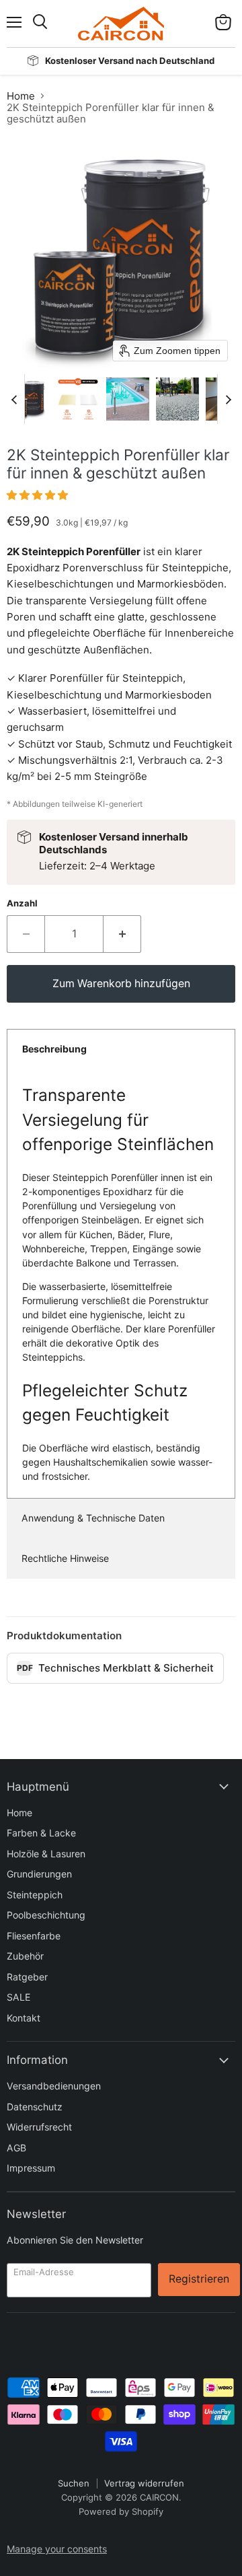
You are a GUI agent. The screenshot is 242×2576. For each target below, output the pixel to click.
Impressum (31, 2168)
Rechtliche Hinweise (65, 1558)
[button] (28, 399)
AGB (16, 2148)
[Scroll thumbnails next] (228, 399)
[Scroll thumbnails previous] (14, 399)
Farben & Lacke (41, 1833)
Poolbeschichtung (46, 1915)
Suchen (74, 2483)
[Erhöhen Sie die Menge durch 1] (122, 934)
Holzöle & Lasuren (46, 1854)
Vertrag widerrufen (144, 2483)
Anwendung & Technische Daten (93, 1518)
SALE (18, 1997)
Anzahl (22, 903)
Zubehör (25, 1956)
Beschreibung (54, 1049)
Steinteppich (35, 1895)
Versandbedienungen (54, 2086)
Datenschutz (35, 2107)
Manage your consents (57, 2549)
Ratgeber (27, 1977)
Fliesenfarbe (34, 1936)
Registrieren (199, 2279)
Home (21, 96)
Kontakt (24, 2018)
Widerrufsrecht (39, 2127)
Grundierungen (39, 1874)
